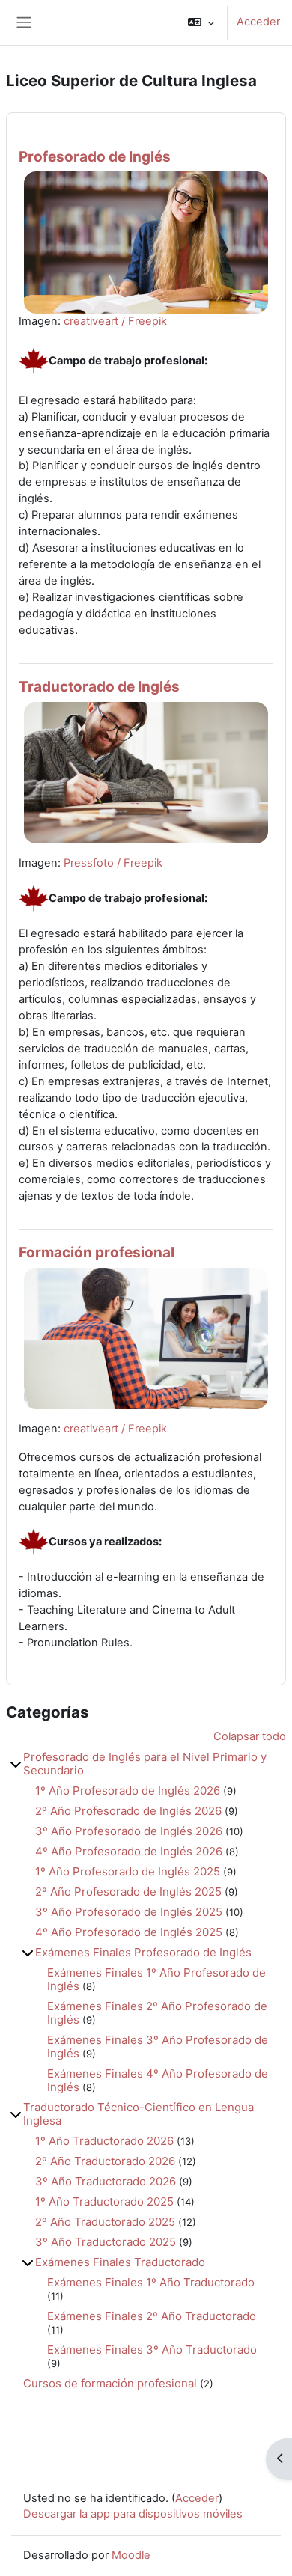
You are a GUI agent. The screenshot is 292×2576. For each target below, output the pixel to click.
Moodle (131, 2555)
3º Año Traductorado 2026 (106, 2181)
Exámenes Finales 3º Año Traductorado (152, 2350)
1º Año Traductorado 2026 (104, 2141)
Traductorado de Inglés (99, 687)
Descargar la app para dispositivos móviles (133, 2514)
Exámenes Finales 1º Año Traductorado (151, 2282)
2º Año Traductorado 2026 (105, 2161)
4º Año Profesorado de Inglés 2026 (129, 1851)
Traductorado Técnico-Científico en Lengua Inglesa (139, 2114)
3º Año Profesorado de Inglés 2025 (129, 1912)
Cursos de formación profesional (110, 2383)
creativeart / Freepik (115, 321)
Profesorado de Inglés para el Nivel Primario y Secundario (145, 1764)
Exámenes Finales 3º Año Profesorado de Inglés (158, 2047)
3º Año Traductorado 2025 (106, 2242)
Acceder (258, 22)
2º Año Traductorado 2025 (105, 2222)
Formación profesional (97, 1252)
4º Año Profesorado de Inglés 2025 (129, 1932)
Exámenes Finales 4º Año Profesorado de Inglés (158, 2080)
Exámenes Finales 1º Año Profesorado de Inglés (156, 1979)
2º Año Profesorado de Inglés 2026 (128, 1811)
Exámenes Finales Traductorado (120, 2262)
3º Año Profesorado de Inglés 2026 (129, 1831)
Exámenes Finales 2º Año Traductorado (152, 2316)
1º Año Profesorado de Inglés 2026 (128, 1791)
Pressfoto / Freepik (113, 863)
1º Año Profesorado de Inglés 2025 (128, 1871)
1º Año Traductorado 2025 (104, 2201)
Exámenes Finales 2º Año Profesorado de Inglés (157, 2013)
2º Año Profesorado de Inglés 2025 (128, 1892)
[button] (201, 22)
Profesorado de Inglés (95, 157)
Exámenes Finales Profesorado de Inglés (143, 1952)
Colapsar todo (250, 1736)
